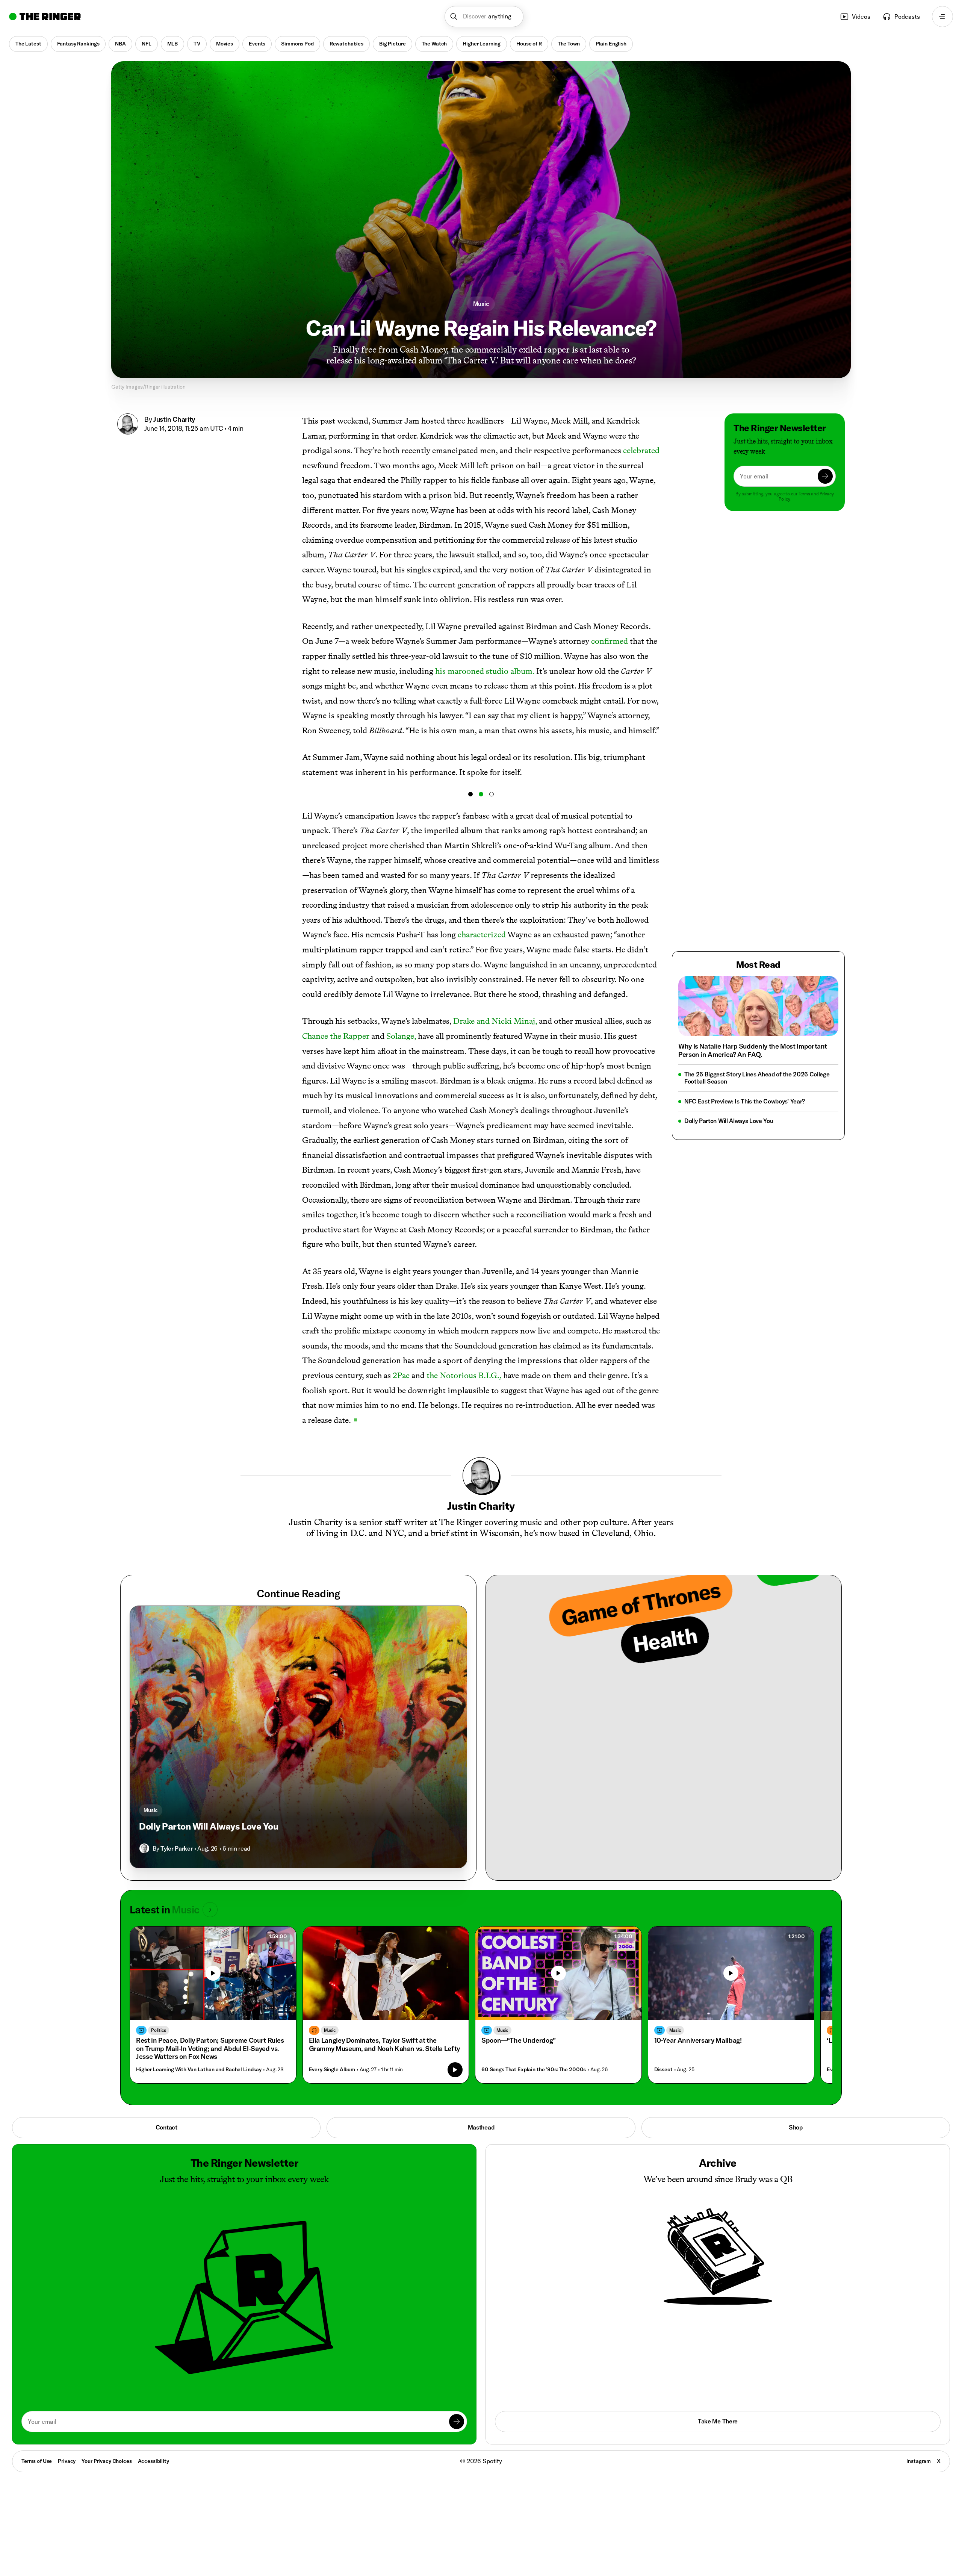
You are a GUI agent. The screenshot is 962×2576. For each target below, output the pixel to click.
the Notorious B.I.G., (464, 1375)
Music (481, 304)
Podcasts (907, 17)
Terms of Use (37, 2461)
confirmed (610, 641)
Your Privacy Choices (107, 2461)
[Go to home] (45, 17)
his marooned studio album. (485, 671)
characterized (482, 935)
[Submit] (825, 476)
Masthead (481, 2127)
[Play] (213, 1973)
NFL (147, 44)
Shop (796, 2127)
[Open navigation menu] (942, 17)
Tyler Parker (176, 1848)
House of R (529, 44)
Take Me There (718, 2421)
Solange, (401, 1036)
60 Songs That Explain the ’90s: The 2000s (534, 2070)
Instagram (919, 2461)
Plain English (611, 44)
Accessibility (154, 2461)
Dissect (663, 2070)
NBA (120, 44)
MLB (173, 44)
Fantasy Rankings (78, 44)
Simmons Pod (297, 44)
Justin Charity (174, 419)
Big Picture (392, 44)
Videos (861, 17)
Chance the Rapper (336, 1036)
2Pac (401, 1375)
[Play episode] (455, 2070)
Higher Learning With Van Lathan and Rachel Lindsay (199, 2070)
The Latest (28, 44)
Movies (225, 44)
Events (257, 44)
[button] (484, 17)
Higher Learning (482, 44)
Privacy (67, 2461)
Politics (159, 2030)
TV (197, 44)
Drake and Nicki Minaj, (495, 1021)
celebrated (641, 450)
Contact (166, 2127)
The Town (569, 44)
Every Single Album (332, 2070)
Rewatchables (346, 44)
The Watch (434, 44)
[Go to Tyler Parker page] (144, 1848)
